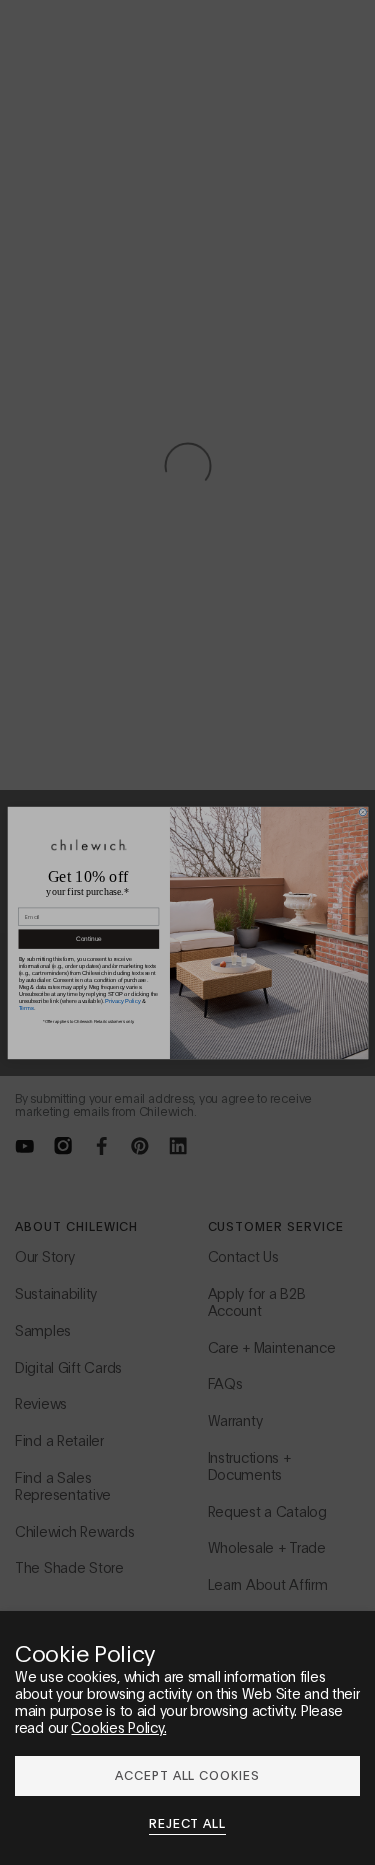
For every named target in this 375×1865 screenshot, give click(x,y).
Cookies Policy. (118, 1726)
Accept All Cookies (187, 1774)
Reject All (188, 1823)
